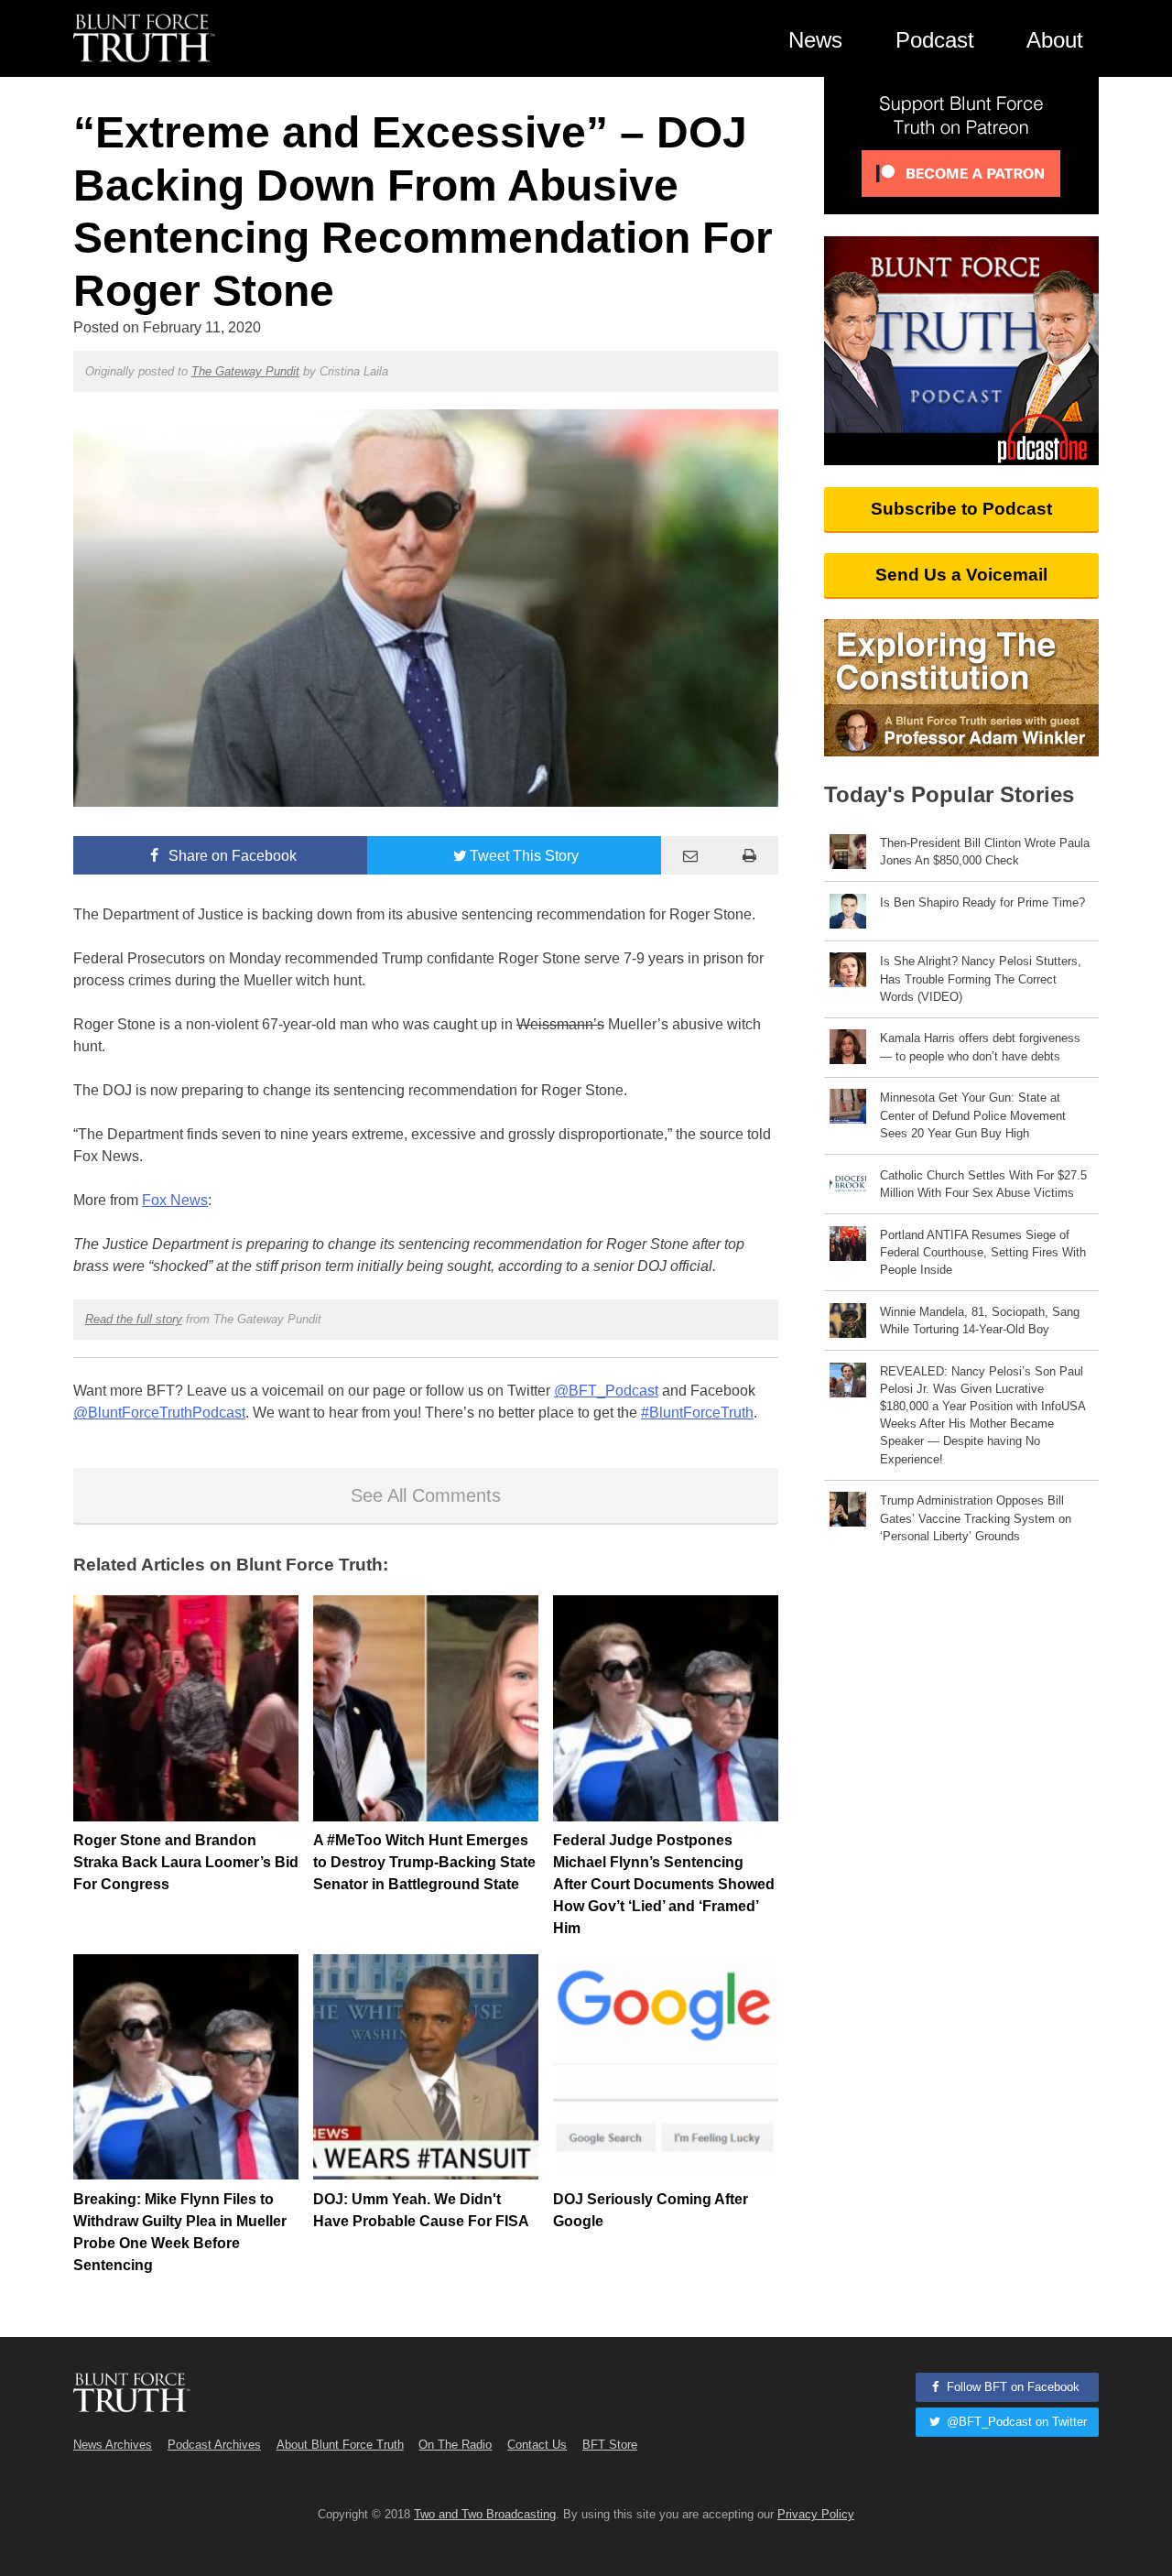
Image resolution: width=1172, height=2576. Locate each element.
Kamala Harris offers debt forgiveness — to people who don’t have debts (980, 1047)
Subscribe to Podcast (961, 509)
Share (231, 856)
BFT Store (610, 2445)
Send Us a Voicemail (961, 575)
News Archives (113, 2445)
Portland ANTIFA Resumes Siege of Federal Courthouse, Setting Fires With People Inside (983, 1252)
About (1055, 40)
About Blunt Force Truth (340, 2445)
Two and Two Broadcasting (485, 2514)
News (815, 40)
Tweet (524, 856)
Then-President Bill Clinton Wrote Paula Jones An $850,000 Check (985, 852)
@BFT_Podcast (606, 1391)
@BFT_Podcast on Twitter (1015, 2422)
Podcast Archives (214, 2445)
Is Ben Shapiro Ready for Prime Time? (982, 902)
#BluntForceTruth (697, 1413)
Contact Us (537, 2445)
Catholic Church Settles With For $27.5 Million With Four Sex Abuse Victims (983, 1184)
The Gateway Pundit (245, 371)
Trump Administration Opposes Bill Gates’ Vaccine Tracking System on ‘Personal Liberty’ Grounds (976, 1518)
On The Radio (455, 2445)
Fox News (175, 1200)
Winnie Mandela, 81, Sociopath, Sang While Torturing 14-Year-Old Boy (980, 1321)
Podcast (935, 40)
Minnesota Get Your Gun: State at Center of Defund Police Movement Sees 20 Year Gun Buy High (973, 1115)
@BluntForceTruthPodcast (159, 1413)
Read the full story (134, 1319)
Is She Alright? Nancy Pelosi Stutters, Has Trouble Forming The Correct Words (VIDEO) (981, 978)
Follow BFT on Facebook (1011, 2387)
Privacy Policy (816, 2514)
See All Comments (426, 1495)
